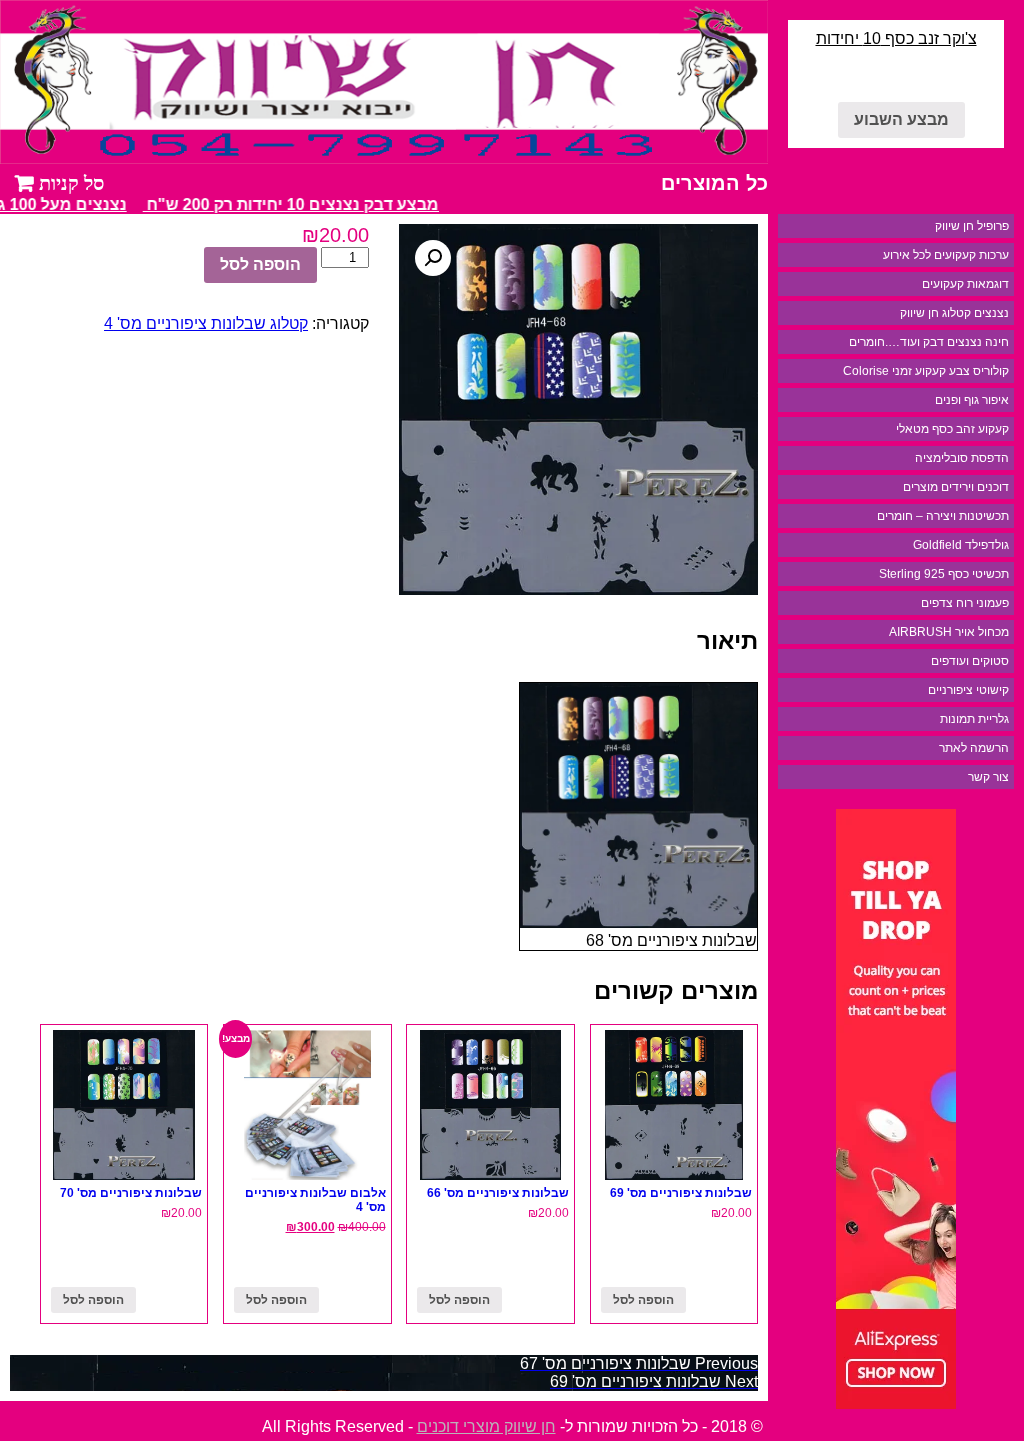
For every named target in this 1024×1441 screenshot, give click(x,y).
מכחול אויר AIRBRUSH (949, 632)
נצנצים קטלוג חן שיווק (954, 313)
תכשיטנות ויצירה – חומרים (943, 516)
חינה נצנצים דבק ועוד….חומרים (929, 342)
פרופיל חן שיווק (972, 226)
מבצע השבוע (901, 119)
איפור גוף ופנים (972, 400)
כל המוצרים (714, 183)
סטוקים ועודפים (970, 661)
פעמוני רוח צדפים (965, 603)
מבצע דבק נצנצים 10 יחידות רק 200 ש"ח (300, 204)
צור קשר (988, 777)
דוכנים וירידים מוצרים (956, 487)
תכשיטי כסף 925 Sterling (944, 574)
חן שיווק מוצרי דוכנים (486, 1426)
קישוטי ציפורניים (968, 690)
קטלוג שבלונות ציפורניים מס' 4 (206, 323)
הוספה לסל (260, 264)
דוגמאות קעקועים (965, 284)
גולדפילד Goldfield (961, 545)
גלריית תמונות (974, 719)
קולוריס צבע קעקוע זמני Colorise (926, 371)
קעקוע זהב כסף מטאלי (952, 429)
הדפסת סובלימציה (962, 458)
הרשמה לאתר (974, 748)
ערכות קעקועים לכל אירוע (946, 255)
